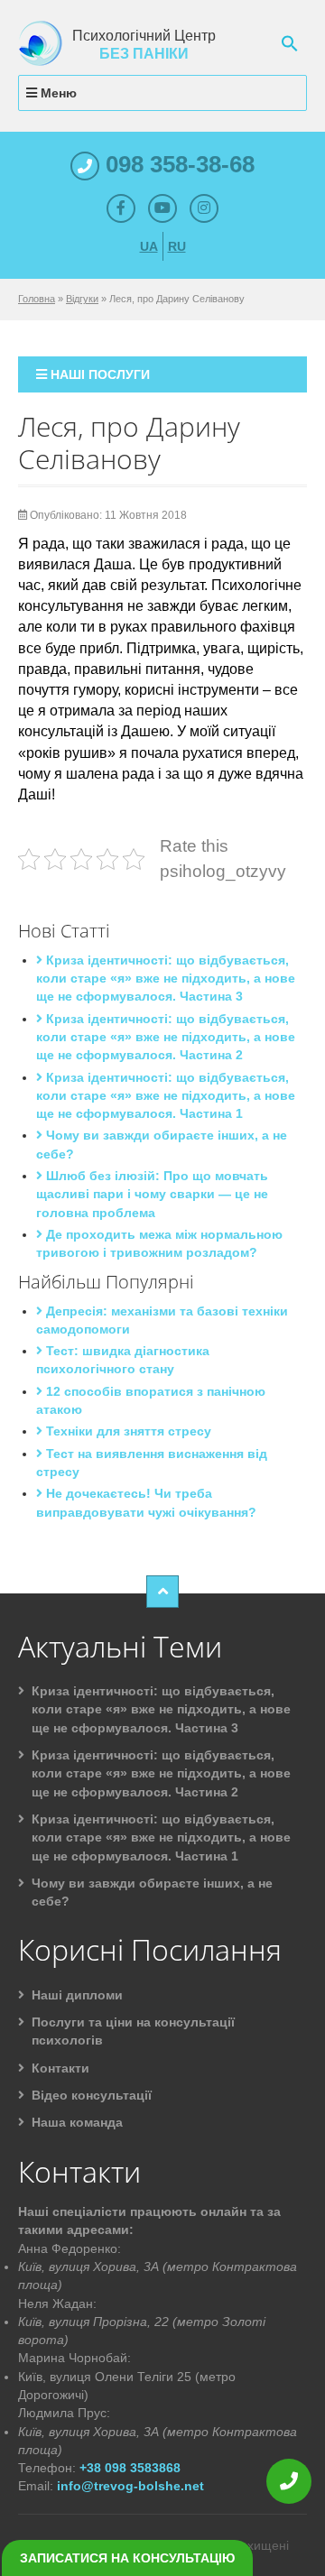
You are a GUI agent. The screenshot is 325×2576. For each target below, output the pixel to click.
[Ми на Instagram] (204, 208)
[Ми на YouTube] (162, 208)
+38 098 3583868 (130, 2468)
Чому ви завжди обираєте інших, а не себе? (152, 1892)
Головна (37, 299)
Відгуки (82, 299)
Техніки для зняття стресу (127, 1431)
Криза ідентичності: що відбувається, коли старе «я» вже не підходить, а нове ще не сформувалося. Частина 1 (166, 1096)
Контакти (60, 2068)
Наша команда (77, 2122)
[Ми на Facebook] (121, 208)
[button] (290, 42)
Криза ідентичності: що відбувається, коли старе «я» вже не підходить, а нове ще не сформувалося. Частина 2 (166, 1037)
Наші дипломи (77, 1995)
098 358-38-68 (177, 164)
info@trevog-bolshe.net (130, 2486)
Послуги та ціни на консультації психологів (133, 2031)
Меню (57, 93)
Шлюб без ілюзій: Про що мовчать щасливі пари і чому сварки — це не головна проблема (152, 1194)
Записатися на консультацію (127, 2558)
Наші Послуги (98, 374)
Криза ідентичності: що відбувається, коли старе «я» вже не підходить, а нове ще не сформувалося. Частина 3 (166, 979)
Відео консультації (92, 2095)
